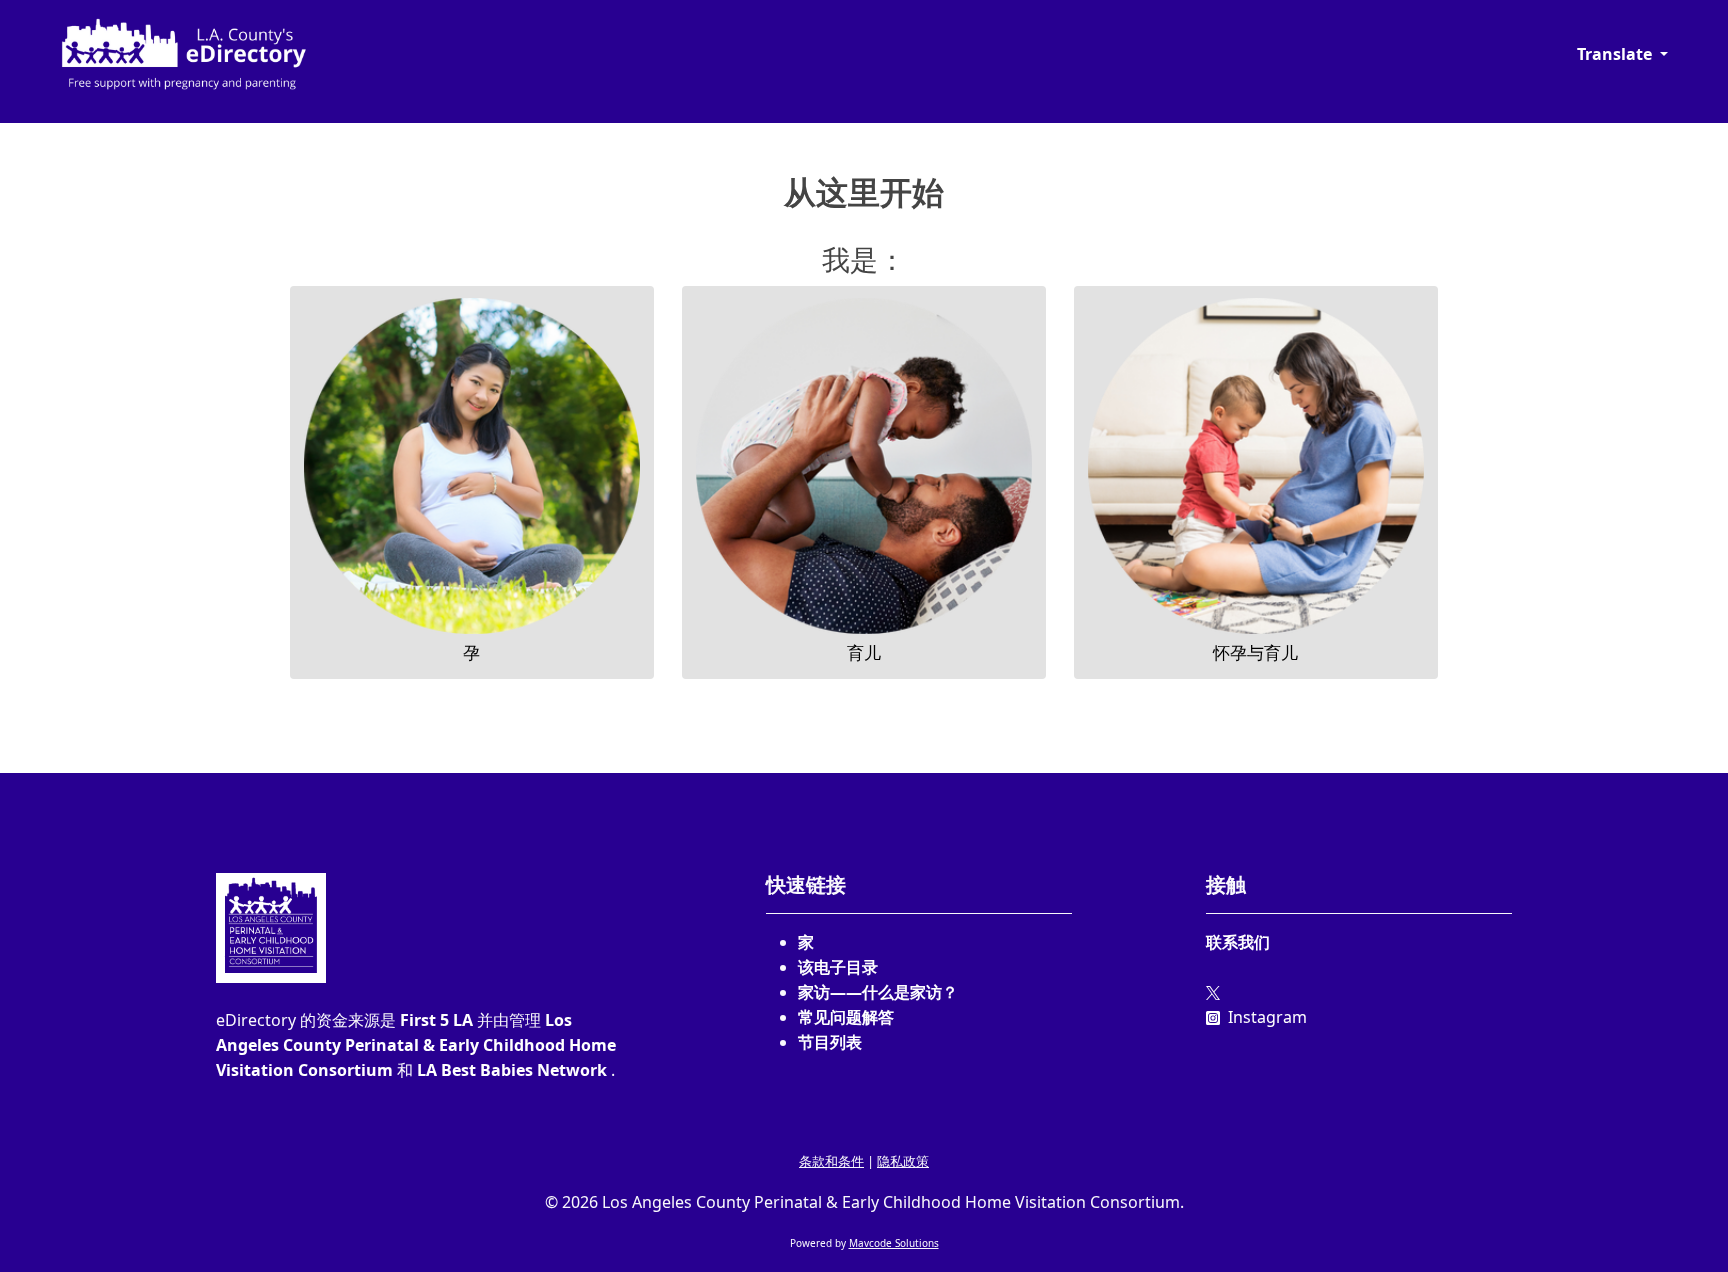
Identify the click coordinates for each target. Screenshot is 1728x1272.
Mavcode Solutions (894, 1243)
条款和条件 (831, 1161)
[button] (1622, 54)
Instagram (1265, 1017)
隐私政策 (903, 1161)
